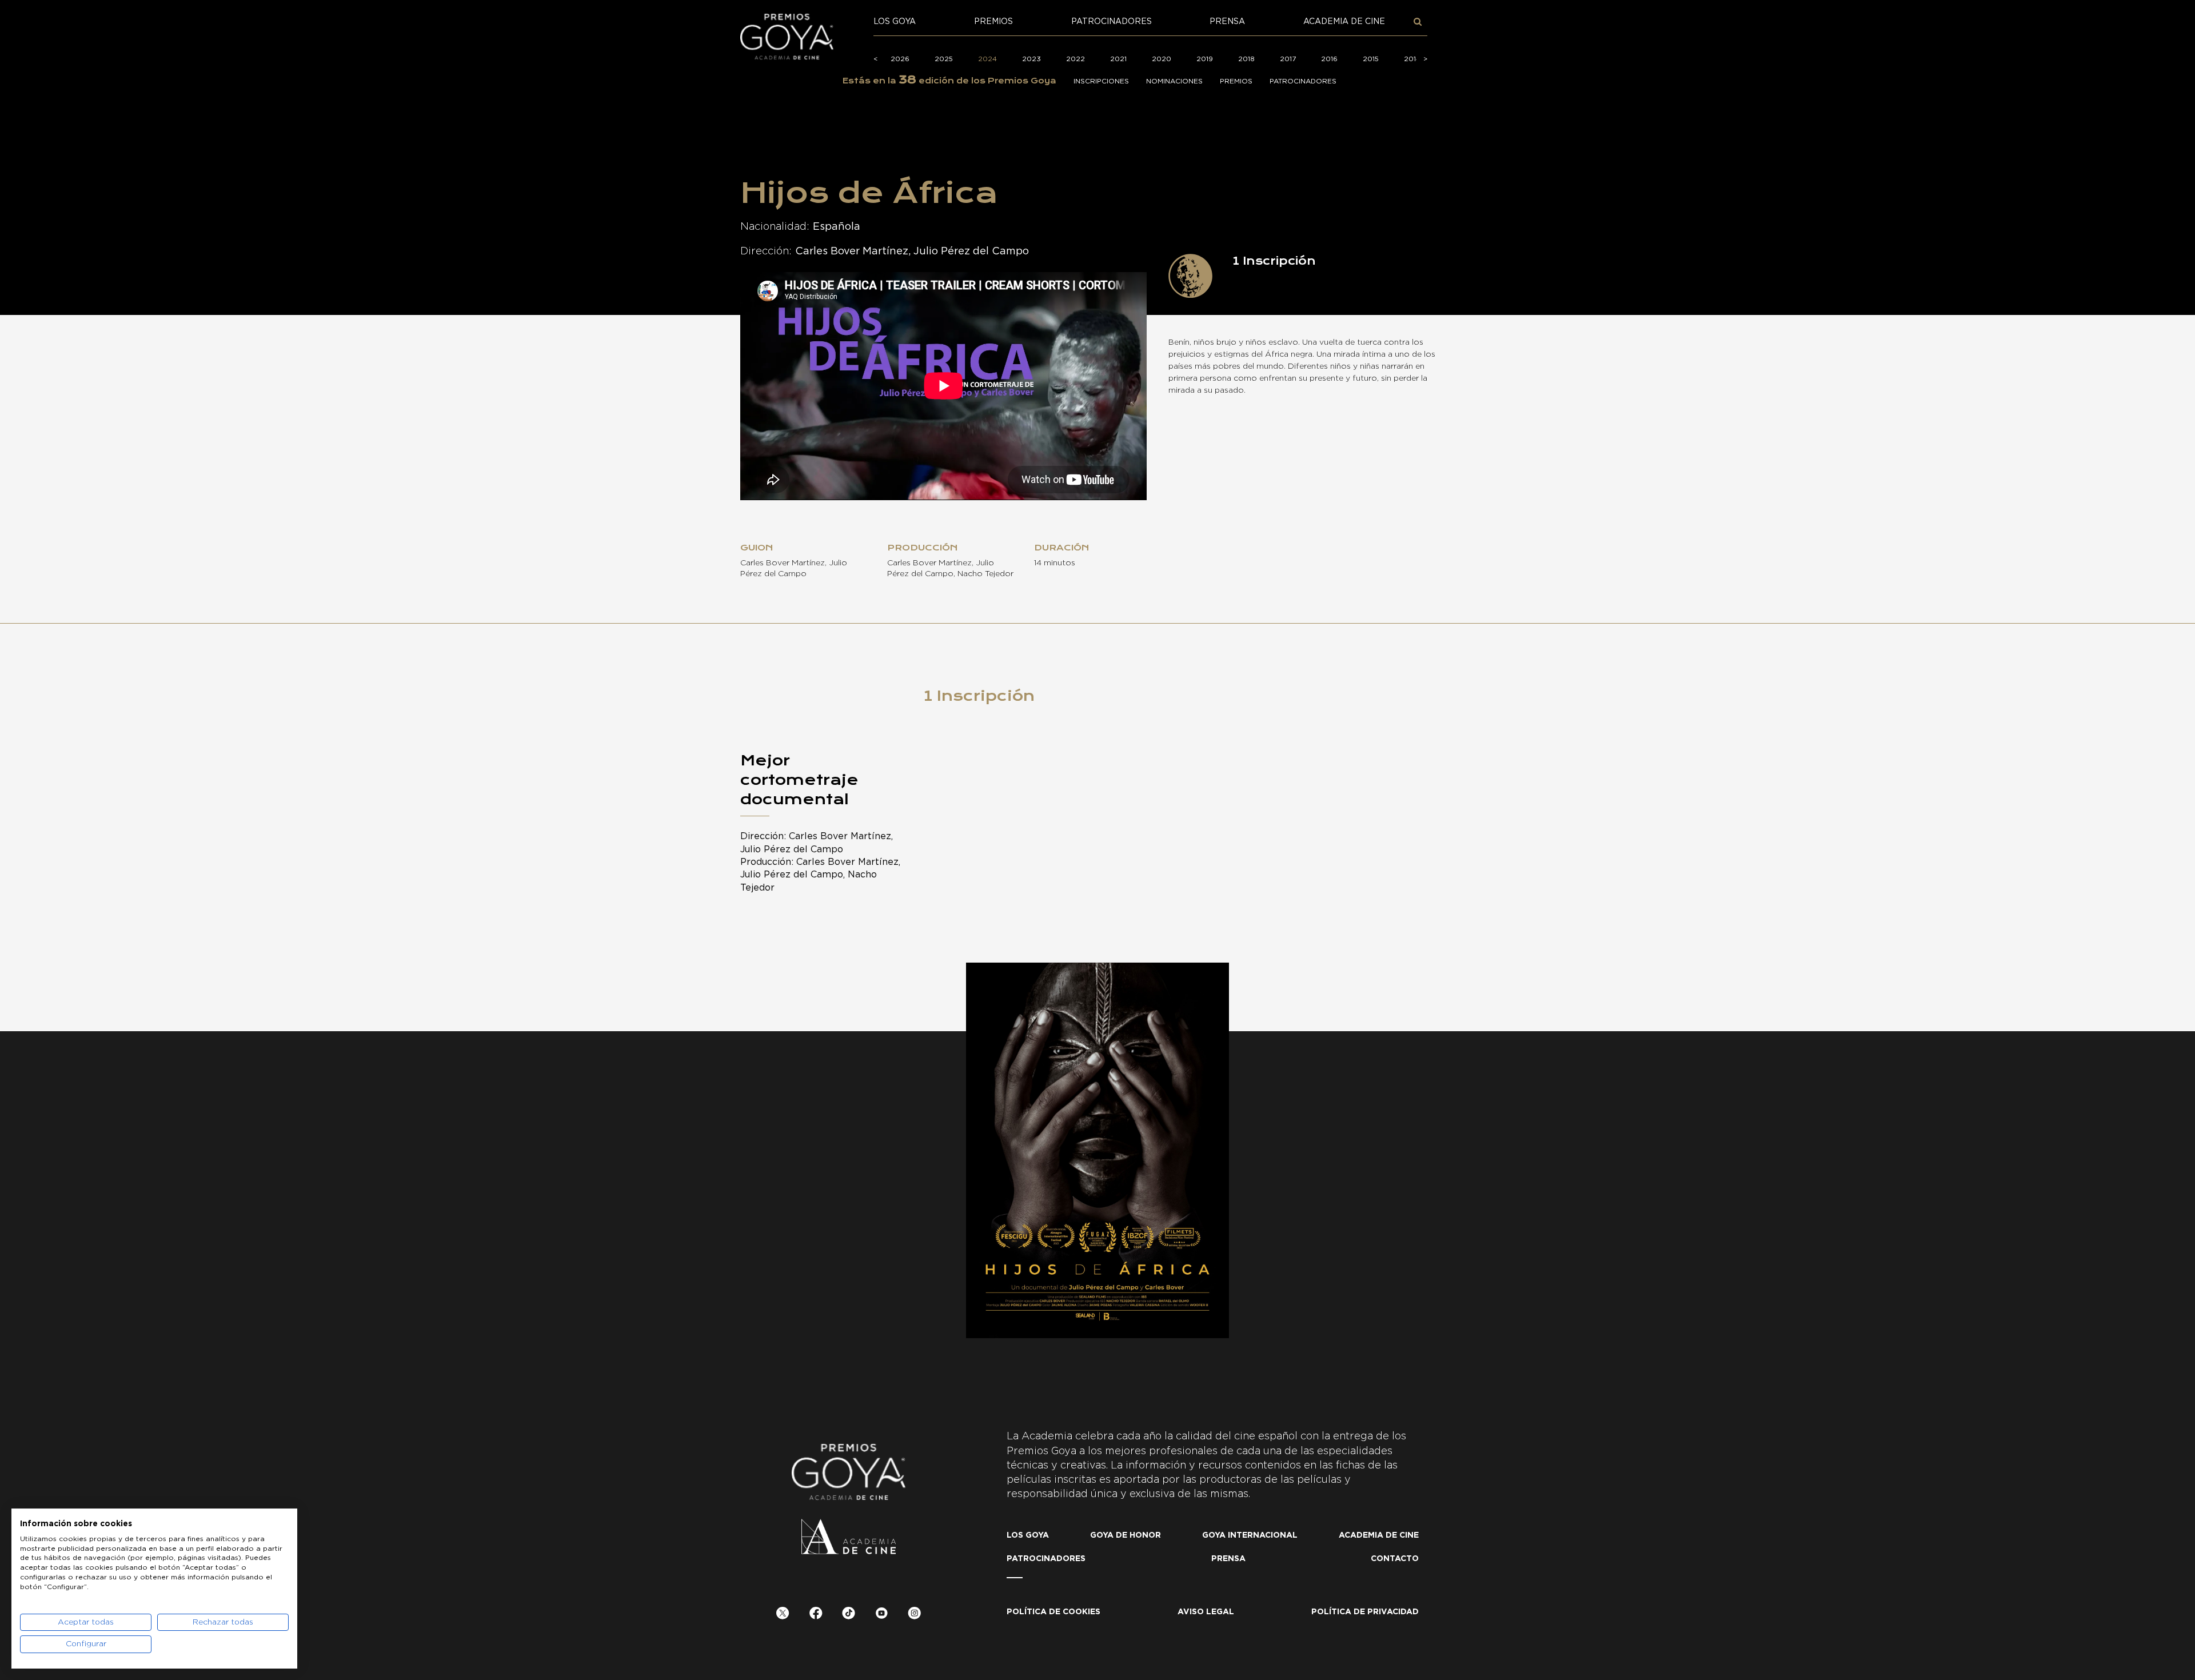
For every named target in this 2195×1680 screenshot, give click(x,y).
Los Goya (895, 22)
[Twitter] (783, 1615)
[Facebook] (816, 1615)
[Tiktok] (849, 1615)
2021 (1118, 59)
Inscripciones (1101, 81)
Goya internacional (1250, 1535)
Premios (993, 22)
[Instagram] (914, 1615)
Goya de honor (1126, 1535)
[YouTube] (882, 1615)
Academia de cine (1344, 22)
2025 (944, 59)
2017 (1288, 59)
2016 (1329, 59)
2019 (1205, 59)
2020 (1162, 59)
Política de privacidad (1365, 1612)
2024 (987, 59)
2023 (1031, 59)
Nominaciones (1174, 81)
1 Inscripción (979, 696)
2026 (900, 59)
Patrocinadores (1112, 22)
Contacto (1395, 1559)
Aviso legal (1206, 1612)
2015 (1371, 59)
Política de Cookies (1053, 1612)
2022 (1075, 59)
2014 (1412, 59)
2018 (1246, 59)
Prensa (1227, 22)
